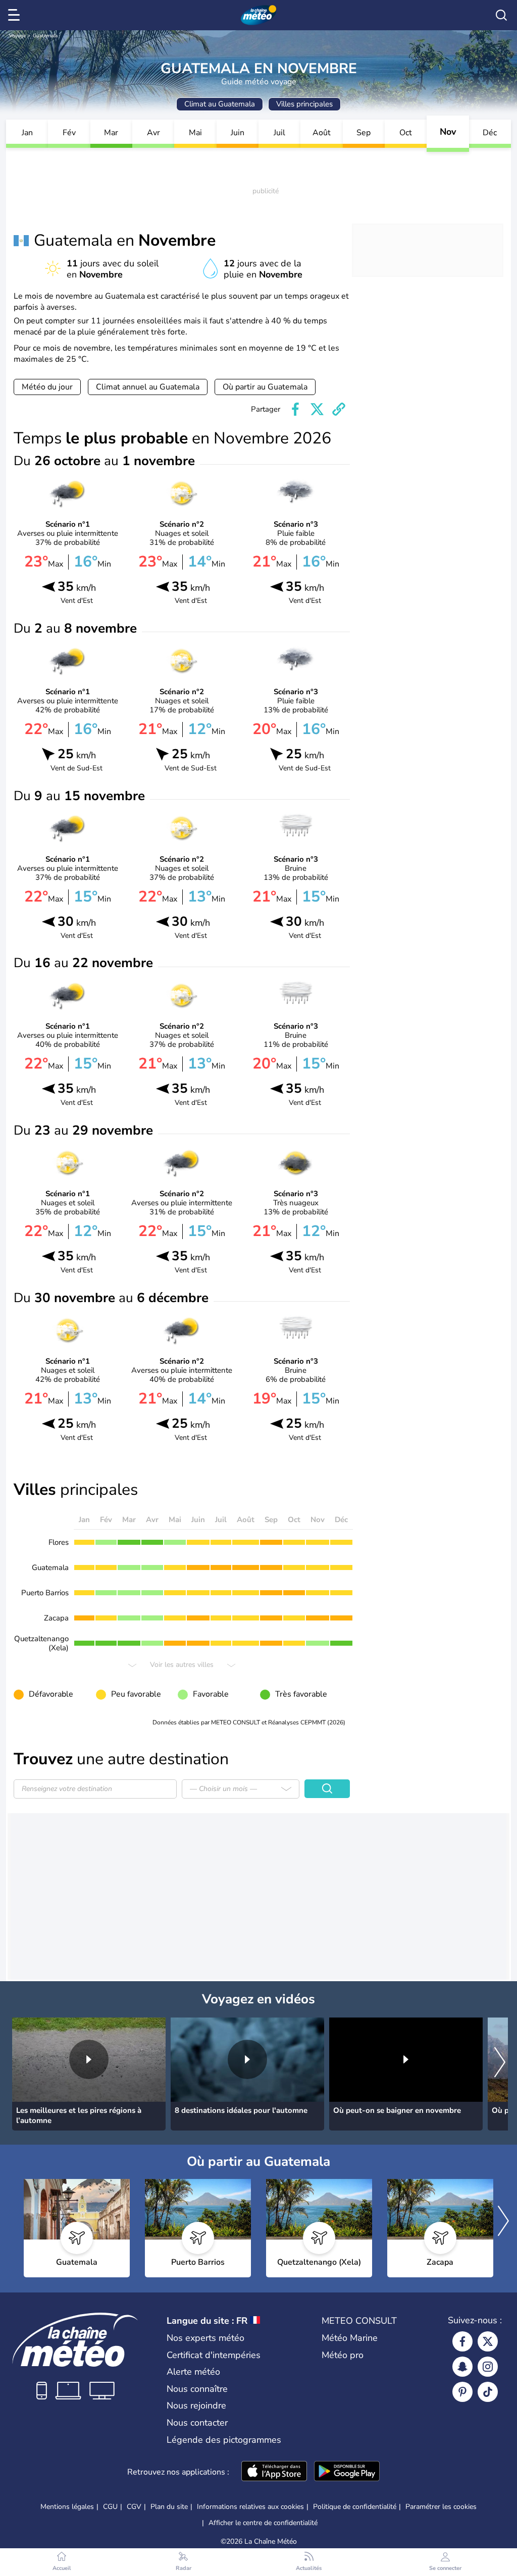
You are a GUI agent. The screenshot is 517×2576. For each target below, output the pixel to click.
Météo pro (343, 2355)
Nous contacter (197, 2423)
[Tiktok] (488, 2392)
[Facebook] (462, 2341)
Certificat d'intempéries (214, 2355)
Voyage (17, 36)
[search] (501, 15)
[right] (500, 2063)
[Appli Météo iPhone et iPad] (274, 2472)
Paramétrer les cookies (441, 2507)
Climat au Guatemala (220, 104)
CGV (134, 2507)
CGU (110, 2507)
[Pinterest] (462, 2392)
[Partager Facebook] (295, 409)
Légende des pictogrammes (224, 2440)
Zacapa (56, 1618)
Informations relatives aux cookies (250, 2507)
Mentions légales (67, 2507)
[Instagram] (488, 2367)
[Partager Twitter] (317, 409)
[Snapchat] (462, 2367)
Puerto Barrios (45, 1593)
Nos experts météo (205, 2338)
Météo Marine (350, 2338)
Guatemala (45, 36)
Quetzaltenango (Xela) (41, 1643)
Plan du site (169, 2507)
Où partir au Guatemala (265, 387)
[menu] (16, 15)
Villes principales (304, 104)
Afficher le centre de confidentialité (263, 2523)
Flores (59, 1542)
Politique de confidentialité (355, 2507)
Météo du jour (47, 387)
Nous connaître (197, 2389)
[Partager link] (339, 409)
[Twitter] (488, 2341)
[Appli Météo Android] (347, 2472)
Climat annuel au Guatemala (148, 387)
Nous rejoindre (196, 2405)
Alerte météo (193, 2372)
